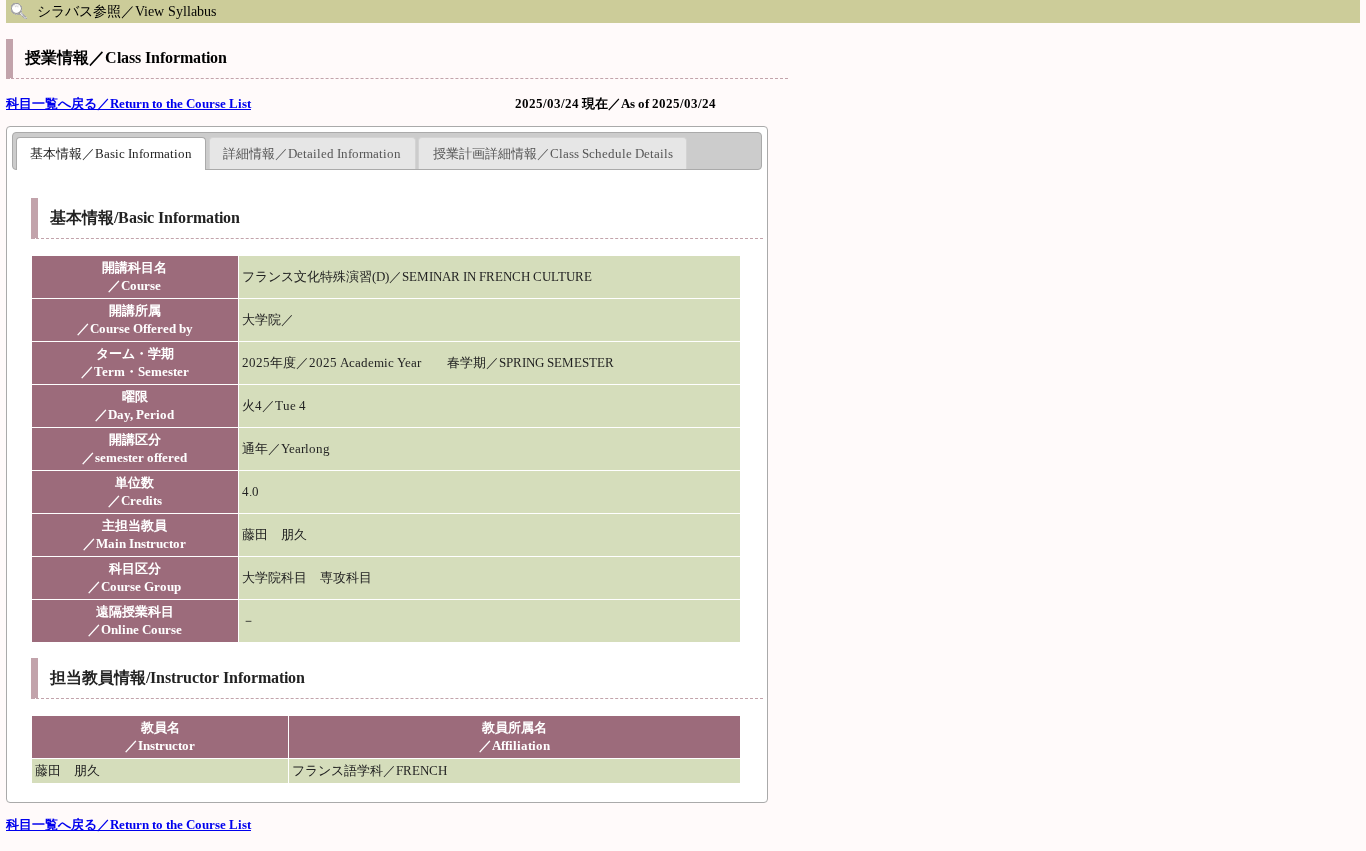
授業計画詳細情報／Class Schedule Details (553, 153)
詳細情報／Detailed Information (312, 153)
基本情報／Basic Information (111, 153)
